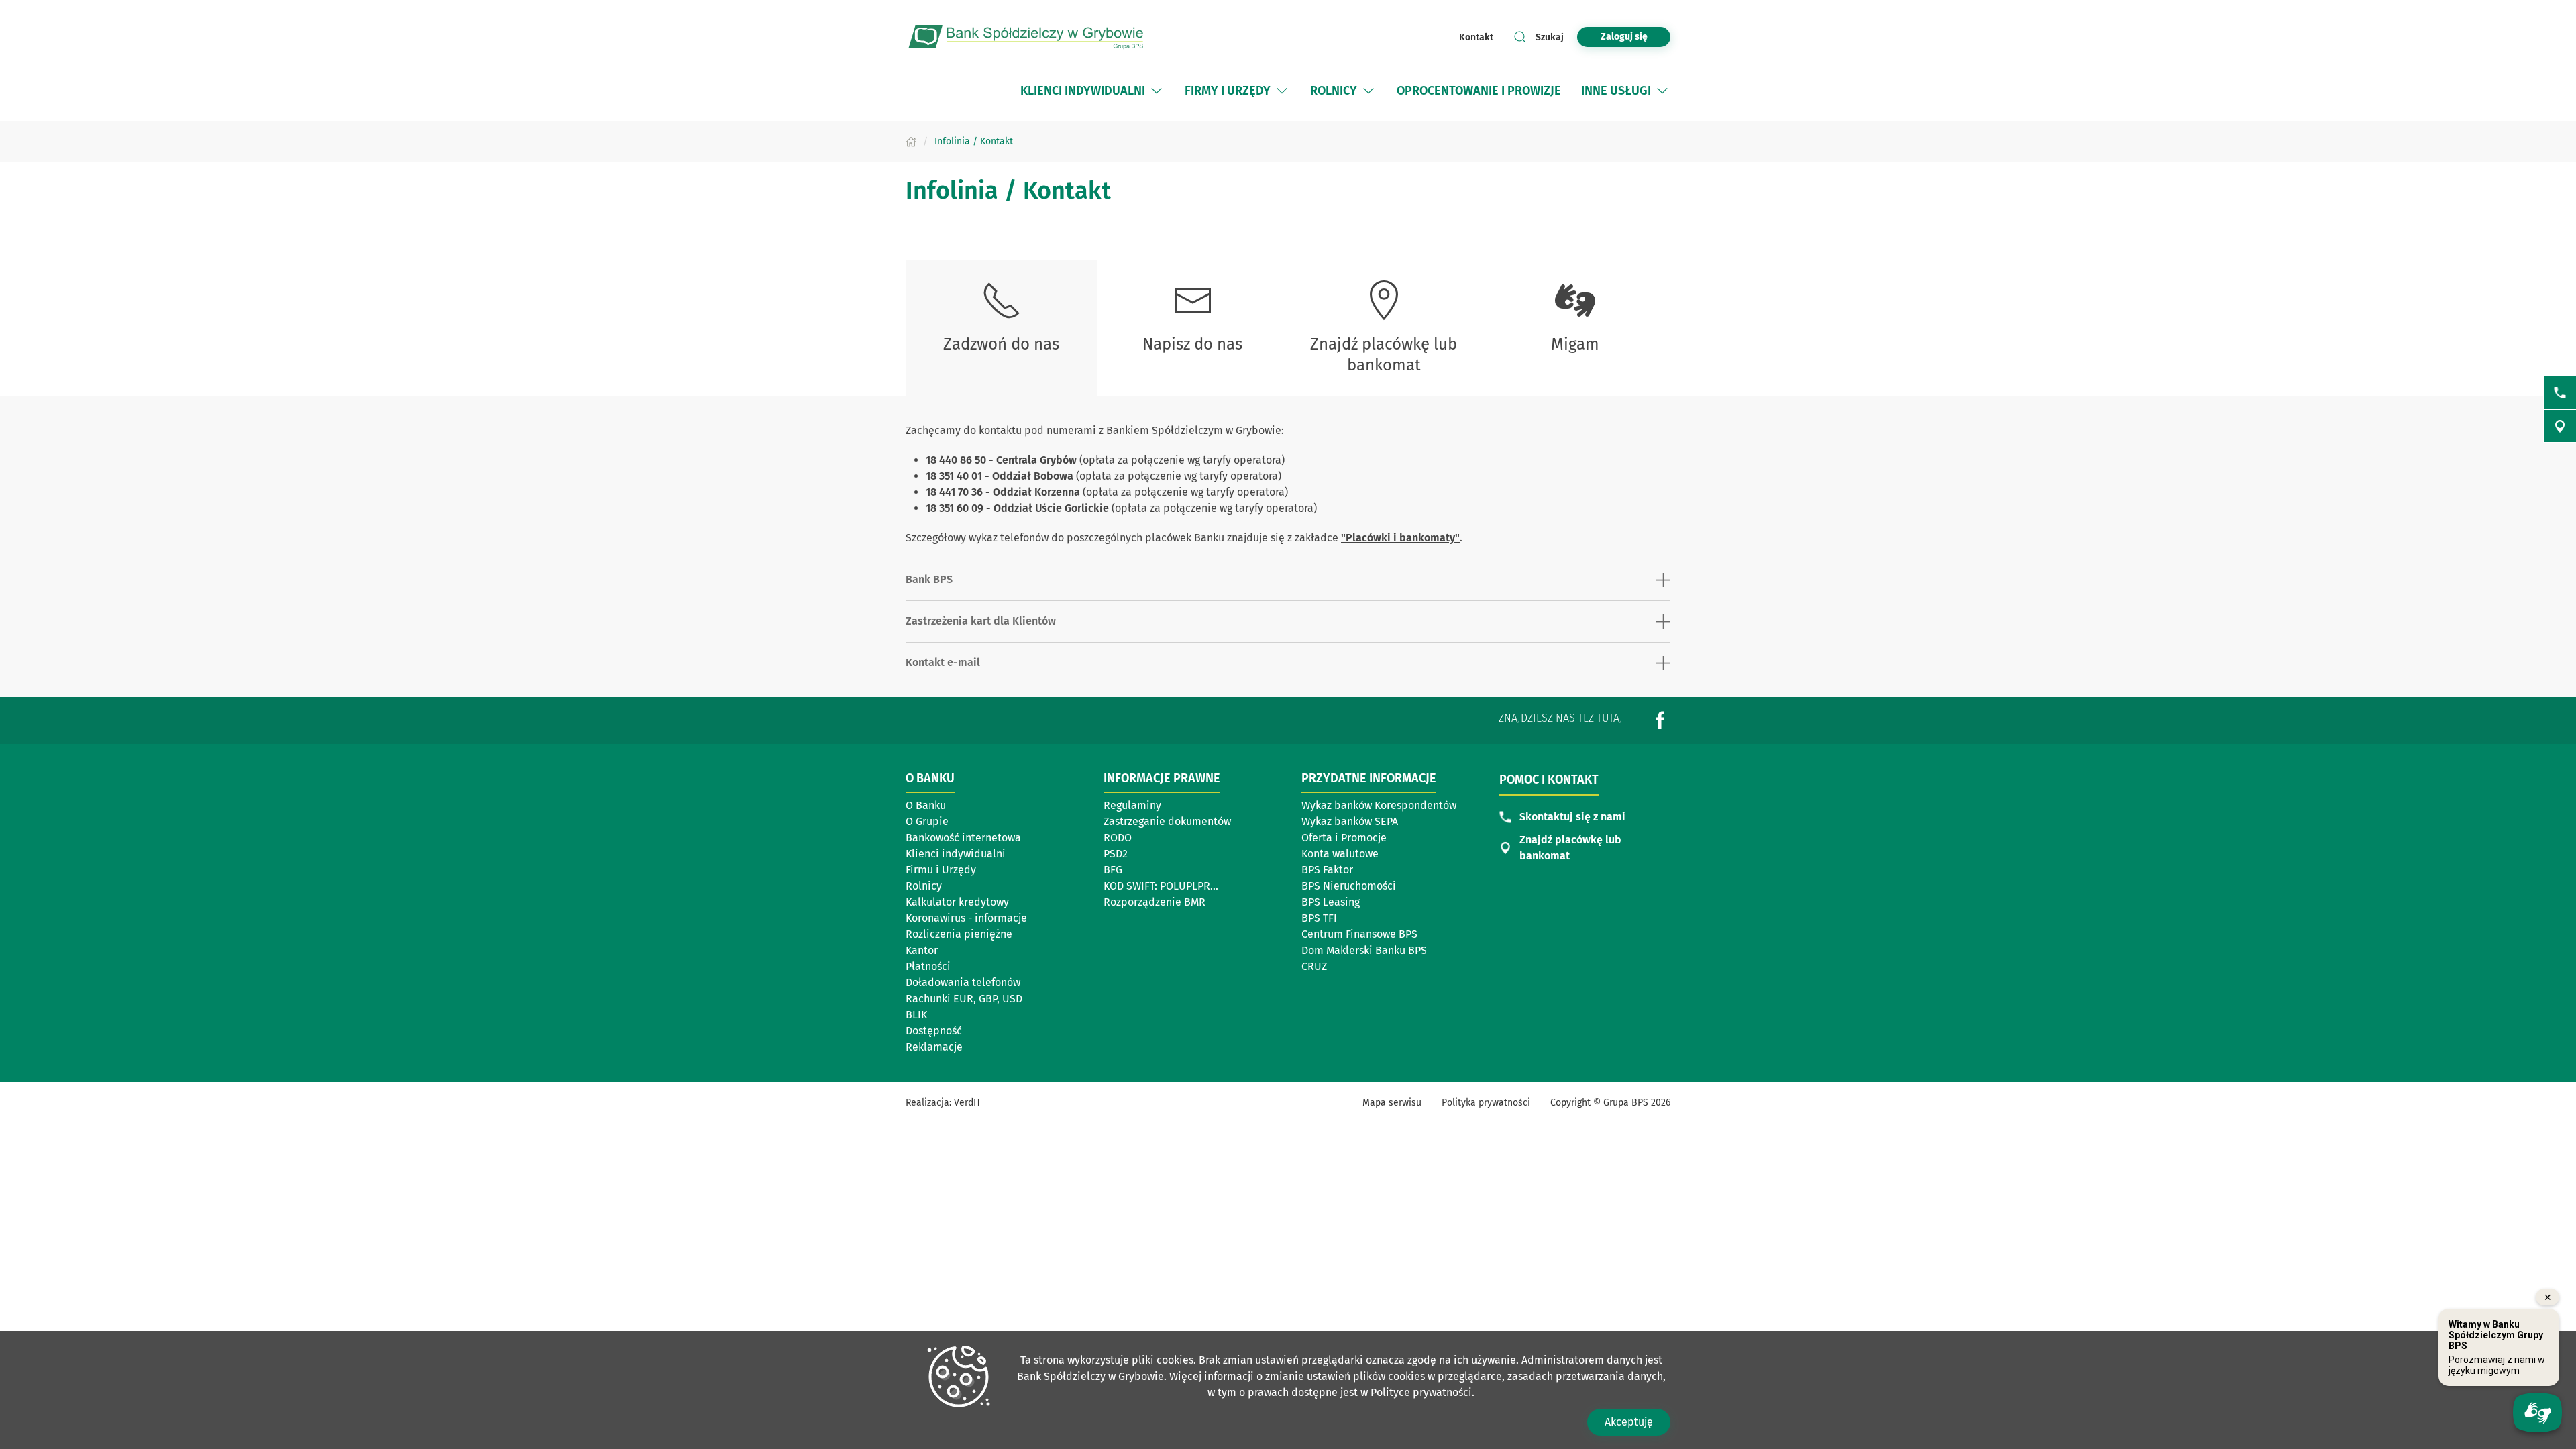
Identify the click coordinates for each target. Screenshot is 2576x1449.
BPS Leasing (1331, 902)
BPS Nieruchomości (1349, 886)
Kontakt (1476, 37)
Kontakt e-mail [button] (943, 662)
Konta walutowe (1340, 854)
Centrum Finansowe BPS (1359, 934)
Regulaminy (1132, 805)
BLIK (916, 1015)
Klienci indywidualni (956, 854)
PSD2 (1116, 854)
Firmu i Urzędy (941, 870)
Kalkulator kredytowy (957, 902)
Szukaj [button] (1550, 37)
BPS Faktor (1327, 870)
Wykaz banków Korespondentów (1379, 805)
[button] (1157, 91)
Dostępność (934, 1031)
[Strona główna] (911, 141)
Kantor (922, 950)
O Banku (926, 805)
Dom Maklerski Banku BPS (1364, 950)
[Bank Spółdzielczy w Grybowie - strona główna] (1026, 37)
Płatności (928, 966)
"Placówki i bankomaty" (1400, 538)
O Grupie (927, 821)
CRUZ (1314, 966)
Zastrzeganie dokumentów (1167, 821)
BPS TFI (1319, 918)
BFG (1113, 870)
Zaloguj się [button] (1624, 37)
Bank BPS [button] (929, 579)
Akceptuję (1629, 1422)
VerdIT (967, 1103)
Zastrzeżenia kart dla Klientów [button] (981, 621)
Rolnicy (924, 886)
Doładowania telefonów (963, 982)
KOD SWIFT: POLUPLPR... (1161, 886)
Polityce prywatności (1421, 1392)
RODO (1118, 838)
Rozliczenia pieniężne (959, 934)
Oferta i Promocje (1344, 838)
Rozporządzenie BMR (1155, 902)
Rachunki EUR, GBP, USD (964, 999)
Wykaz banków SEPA (1350, 821)
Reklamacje (934, 1047)
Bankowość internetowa (963, 838)
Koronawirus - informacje (966, 918)
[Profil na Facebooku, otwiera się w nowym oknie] (1660, 719)
